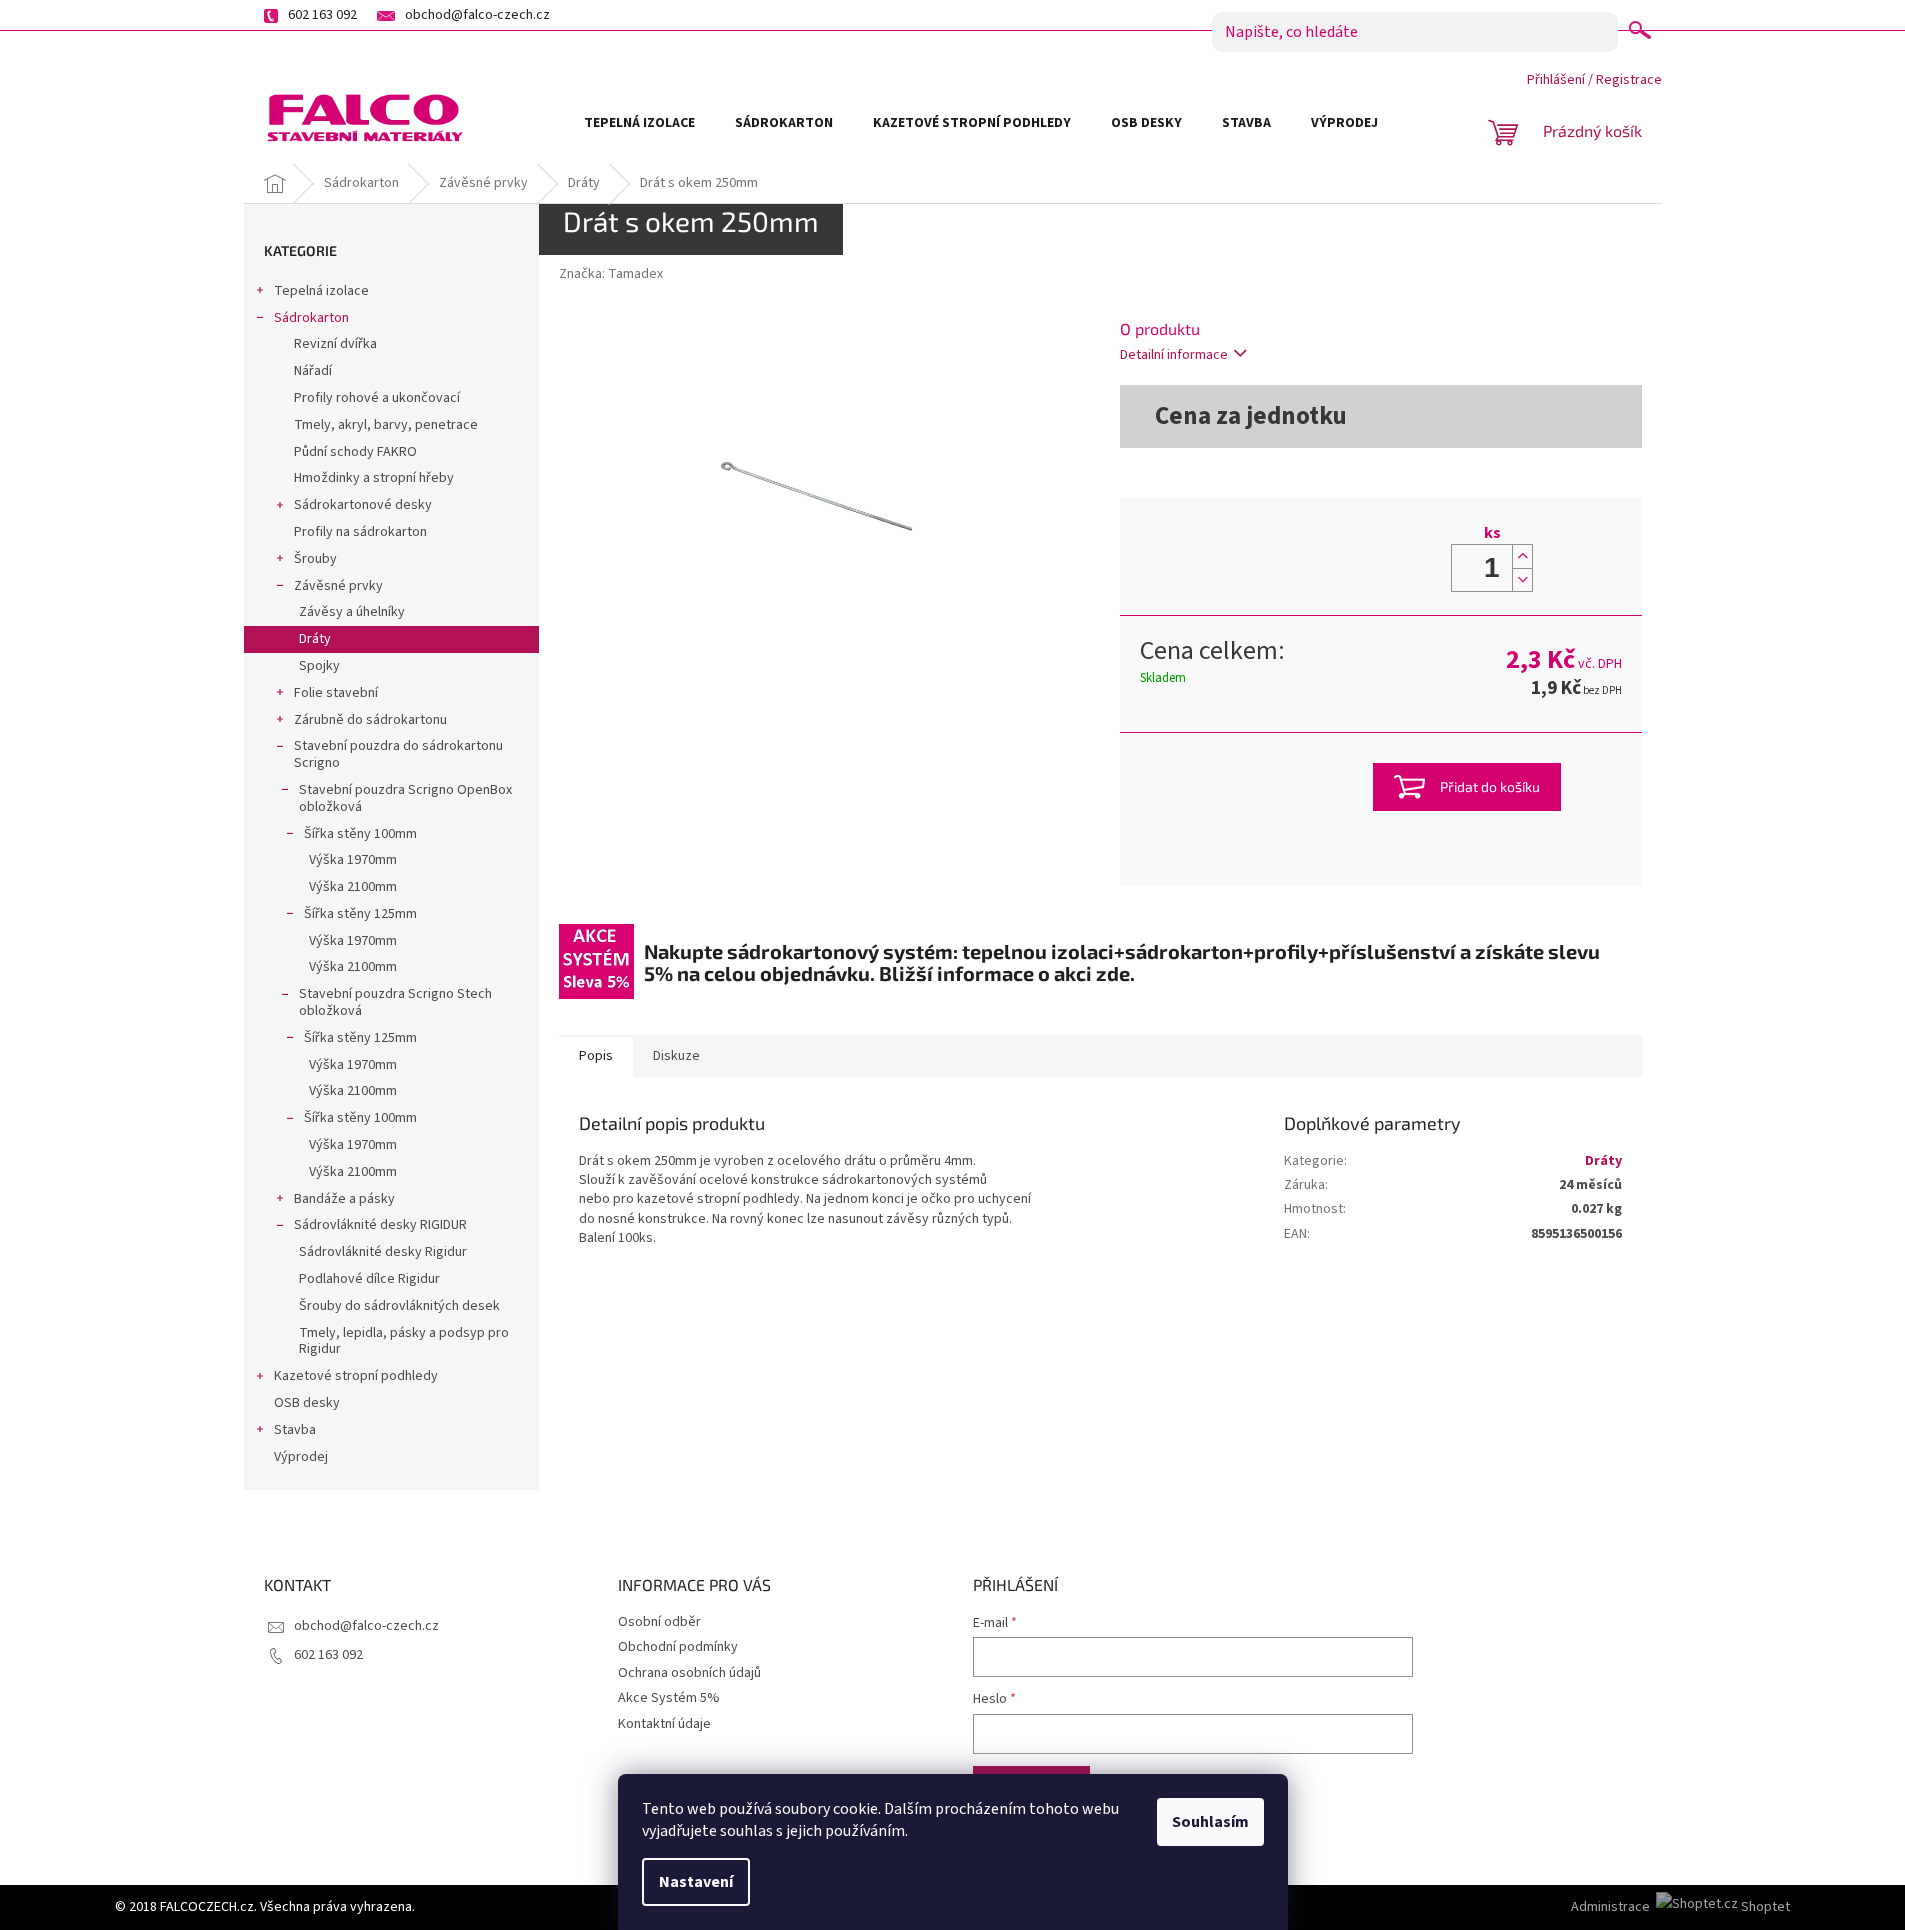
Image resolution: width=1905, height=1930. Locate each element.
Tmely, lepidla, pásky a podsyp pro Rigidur (404, 1341)
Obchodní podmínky (678, 1647)
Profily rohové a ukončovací (377, 398)
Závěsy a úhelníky (352, 612)
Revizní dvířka (335, 344)
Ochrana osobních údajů (689, 1673)
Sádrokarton (311, 318)
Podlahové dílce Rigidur (369, 1279)
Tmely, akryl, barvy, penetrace (386, 425)
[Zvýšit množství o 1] (1522, 556)
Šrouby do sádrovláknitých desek (399, 1306)
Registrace (1629, 80)
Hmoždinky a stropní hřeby (374, 478)
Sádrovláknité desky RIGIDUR (380, 1225)
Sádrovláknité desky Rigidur (383, 1252)
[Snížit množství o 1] (1522, 579)
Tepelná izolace (321, 291)
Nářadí (313, 371)
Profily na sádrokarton (360, 532)
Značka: (611, 274)
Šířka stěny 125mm (360, 914)
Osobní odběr (659, 1622)
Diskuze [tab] (676, 1056)
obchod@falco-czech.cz (366, 1626)
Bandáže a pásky (344, 1199)
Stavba (295, 1430)
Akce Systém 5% (669, 1698)
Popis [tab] (596, 1056)
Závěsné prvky (338, 586)
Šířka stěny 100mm (360, 834)
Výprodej (301, 1457)
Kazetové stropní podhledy (356, 1376)
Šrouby (315, 559)
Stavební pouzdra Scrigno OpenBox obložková (405, 798)
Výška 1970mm (353, 860)
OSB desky (307, 1403)
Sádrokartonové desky (363, 505)
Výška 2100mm (353, 887)
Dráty (315, 639)
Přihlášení (1556, 80)
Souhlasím (1210, 1822)
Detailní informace (1174, 355)
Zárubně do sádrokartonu (370, 720)
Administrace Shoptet (1680, 1907)
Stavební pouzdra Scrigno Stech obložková (395, 1002)
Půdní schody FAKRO (355, 452)
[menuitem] (639, 123)
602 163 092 (328, 1655)
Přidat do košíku (1490, 786)
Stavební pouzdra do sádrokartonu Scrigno (398, 754)
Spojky (319, 666)
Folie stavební (336, 693)
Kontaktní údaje (664, 1724)
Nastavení (696, 1882)
